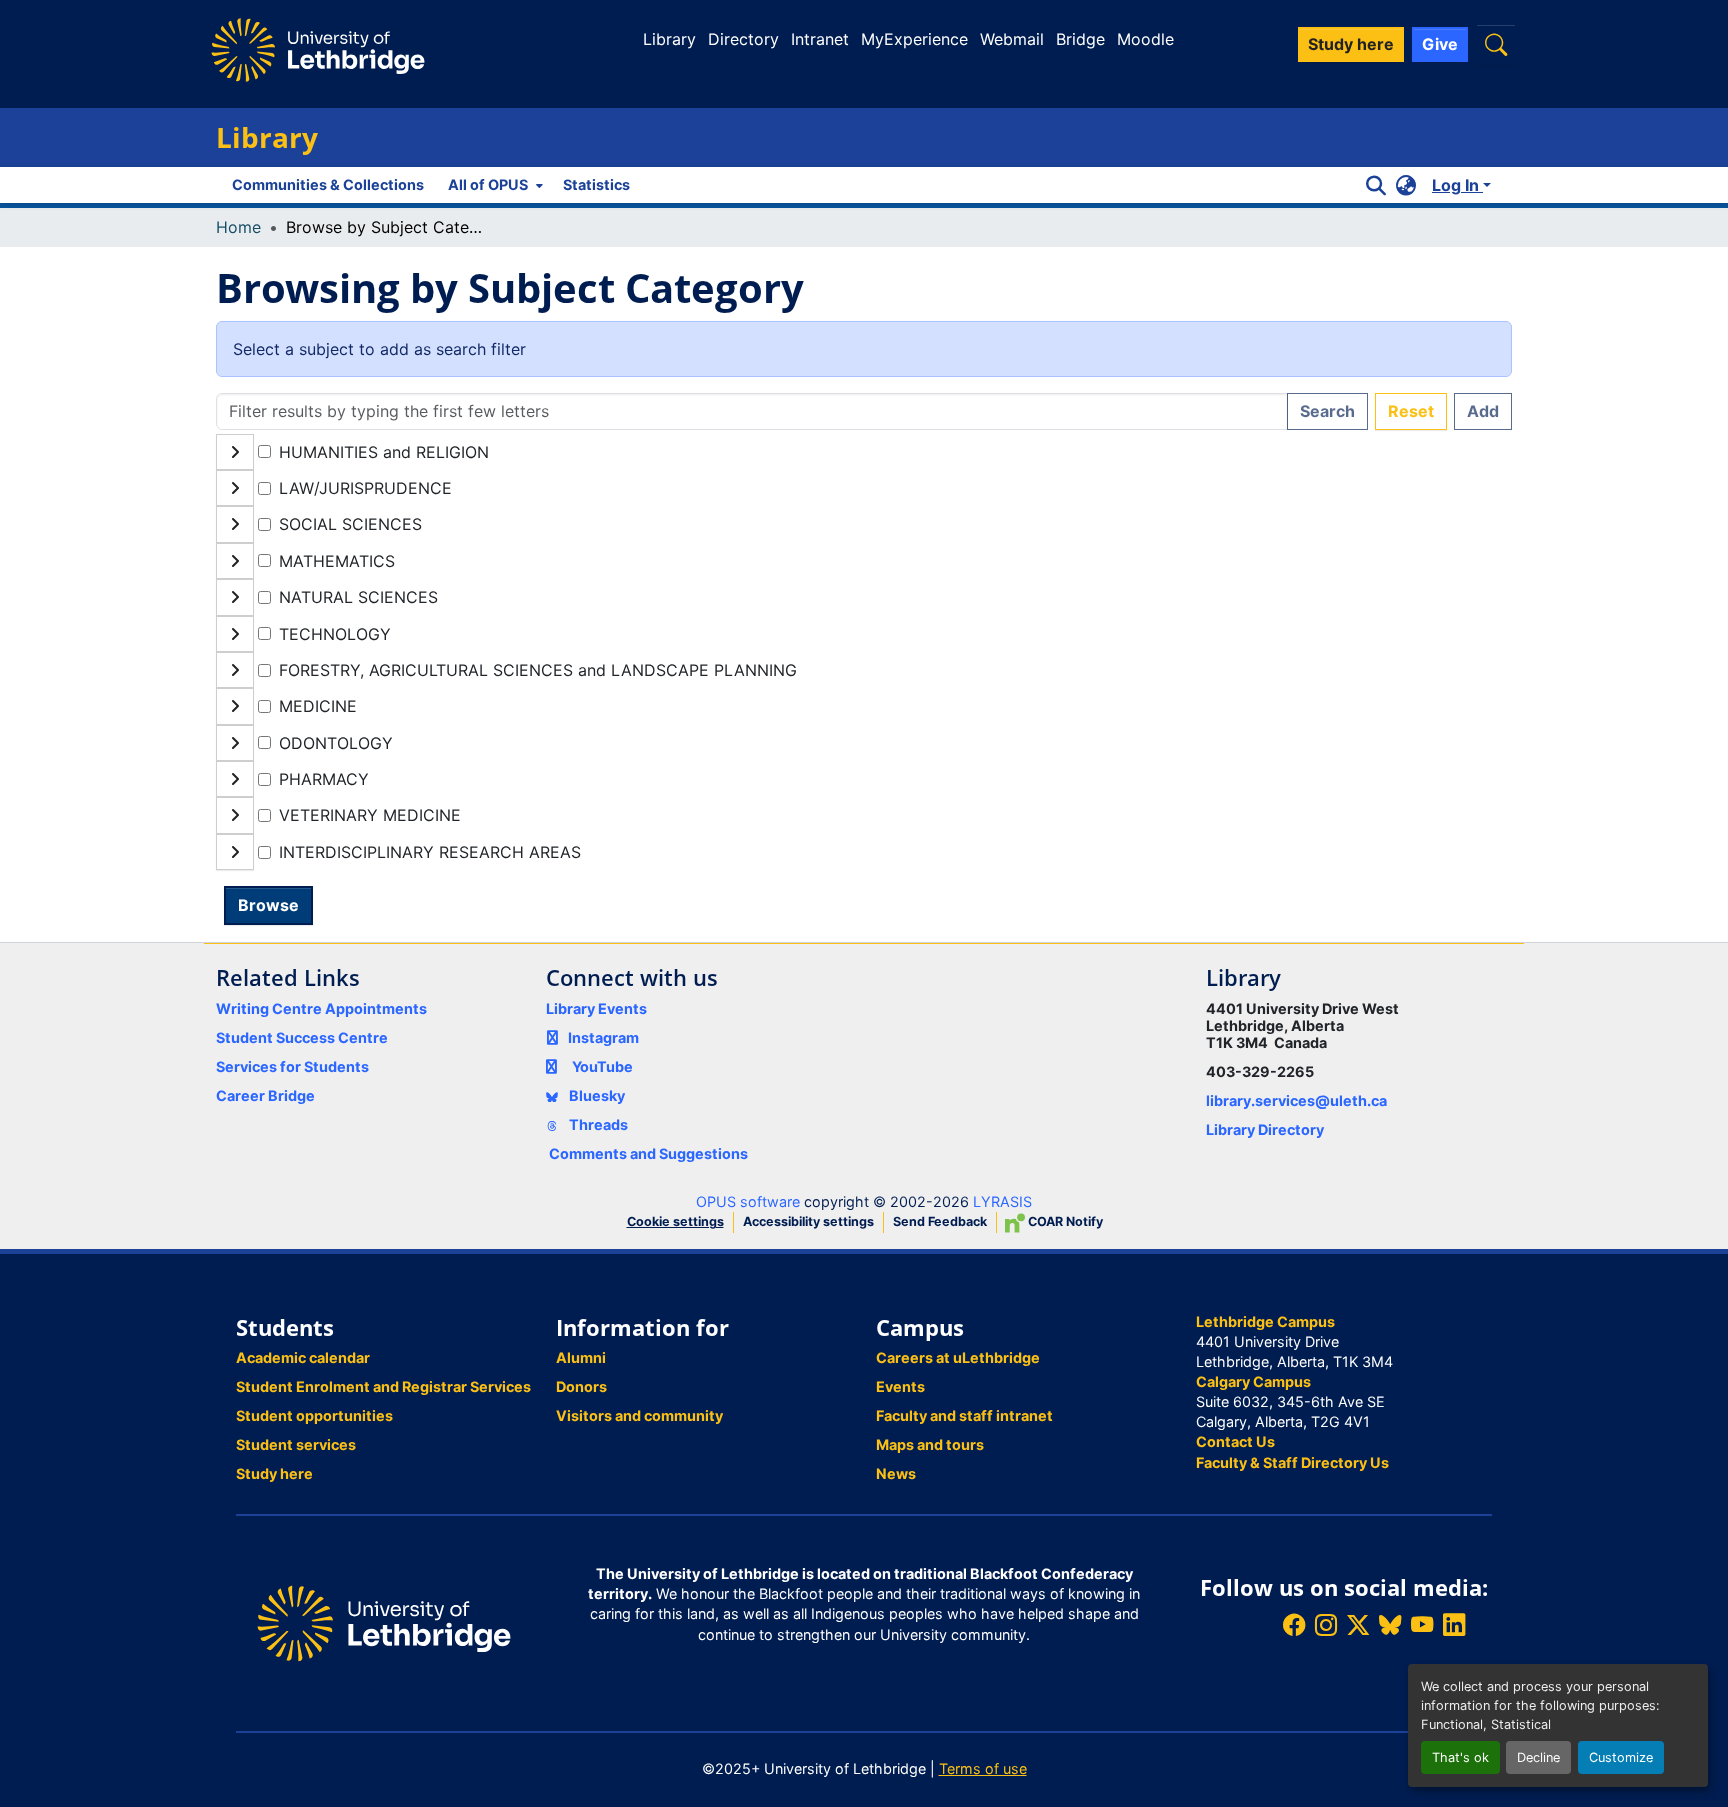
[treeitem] (864, 488)
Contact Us (1235, 1441)
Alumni (581, 1357)
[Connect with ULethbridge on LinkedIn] (1454, 1625)
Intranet (820, 39)
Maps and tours (930, 1444)
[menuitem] (493, 185)
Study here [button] (1351, 44)
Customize (1621, 1757)
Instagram (603, 1037)
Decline (1538, 1757)
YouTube (602, 1066)
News (896, 1473)
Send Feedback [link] (940, 1221)
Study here (274, 1473)
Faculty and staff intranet (964, 1415)
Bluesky (595, 1095)
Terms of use (983, 1768)
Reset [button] (1411, 411)
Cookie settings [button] (675, 1221)
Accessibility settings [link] (808, 1221)
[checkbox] (264, 451)
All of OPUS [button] (488, 184)
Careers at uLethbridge (958, 1357)
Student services (296, 1444)
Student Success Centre (302, 1037)
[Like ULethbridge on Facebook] (1294, 1625)
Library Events (596, 1008)
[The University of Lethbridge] (384, 1621)
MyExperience (914, 39)
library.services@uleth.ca (1296, 1100)
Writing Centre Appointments (321, 1008)
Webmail (1012, 39)
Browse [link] (268, 905)
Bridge (1080, 39)
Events (900, 1386)
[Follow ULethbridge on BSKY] (1390, 1625)
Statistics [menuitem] (596, 184)
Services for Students (292, 1066)
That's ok (1460, 1757)
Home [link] (238, 227)
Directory (743, 39)
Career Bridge (265, 1095)
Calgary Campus (1253, 1381)
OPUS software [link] (748, 1201)
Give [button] (1440, 44)
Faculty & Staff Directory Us (1292, 1462)
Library (669, 39)
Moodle (1145, 39)
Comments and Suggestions (648, 1153)
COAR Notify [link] (1064, 1221)
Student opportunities (314, 1415)
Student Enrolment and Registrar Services (383, 1386)
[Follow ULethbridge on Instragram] (1326, 1625)
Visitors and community (639, 1415)
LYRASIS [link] (1002, 1201)
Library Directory (1265, 1129)
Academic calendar (303, 1357)
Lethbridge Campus (1265, 1321)
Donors (581, 1386)
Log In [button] (1457, 185)
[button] (1496, 44)
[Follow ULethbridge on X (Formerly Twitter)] (1358, 1625)
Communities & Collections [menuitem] (328, 184)
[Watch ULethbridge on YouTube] (1422, 1625)
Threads (597, 1124)
